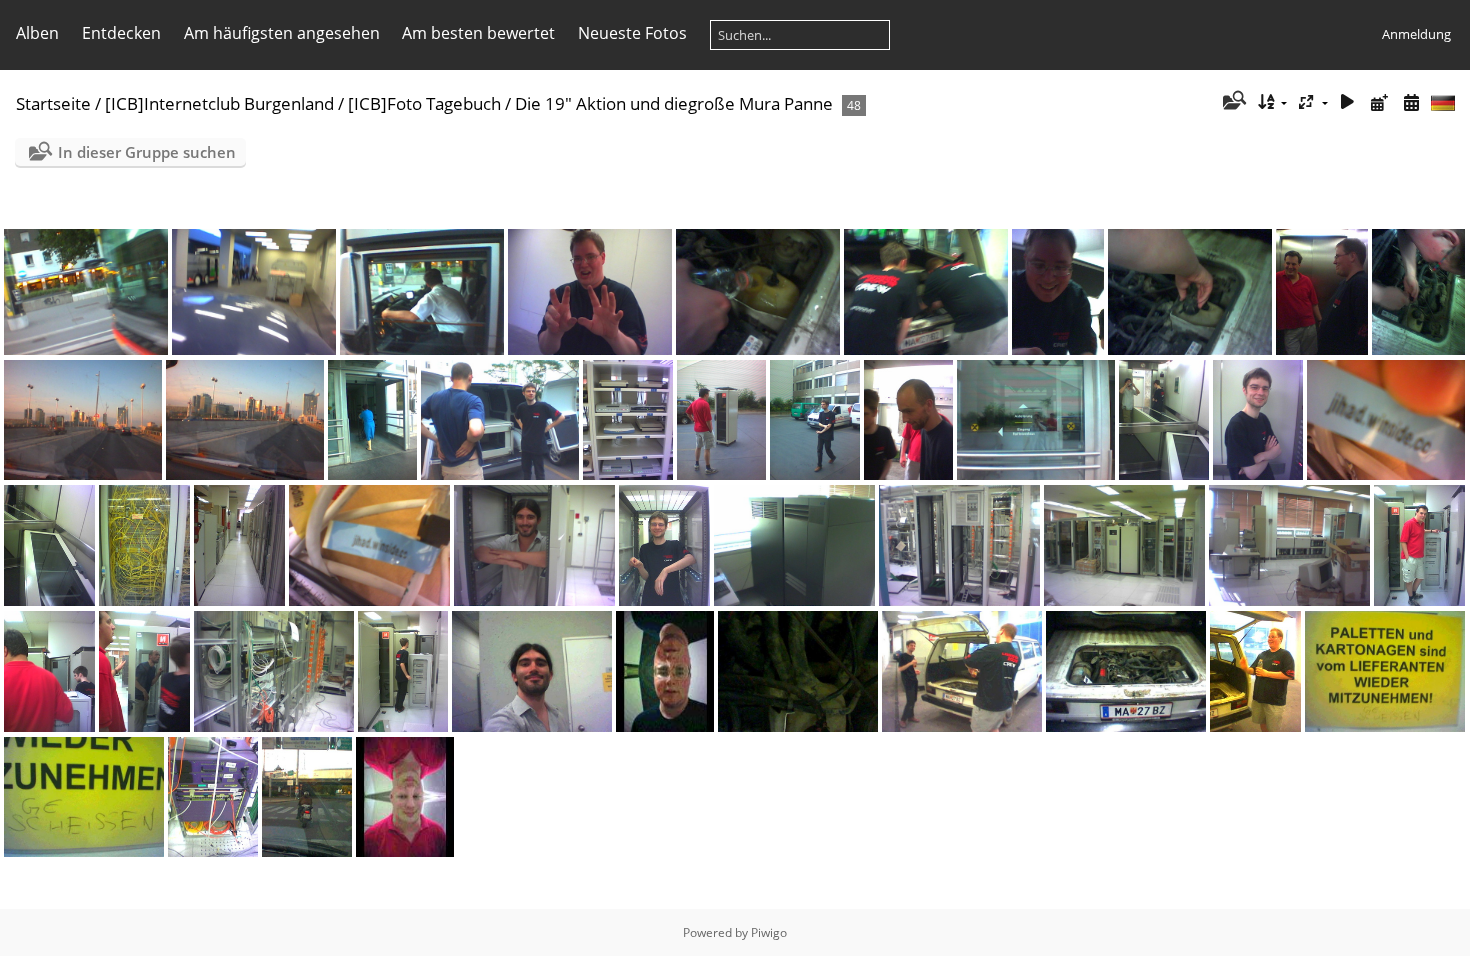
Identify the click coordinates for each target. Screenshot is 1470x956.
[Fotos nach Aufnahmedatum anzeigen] (1411, 102)
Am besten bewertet (478, 33)
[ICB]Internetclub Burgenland (219, 103)
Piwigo (769, 932)
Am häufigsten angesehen (282, 33)
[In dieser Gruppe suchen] (1232, 102)
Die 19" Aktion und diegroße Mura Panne (674, 103)
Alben (37, 33)
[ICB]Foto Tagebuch (424, 103)
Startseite (53, 103)
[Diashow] (1348, 102)
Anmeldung (1416, 34)
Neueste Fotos (632, 33)
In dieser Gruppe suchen (147, 152)
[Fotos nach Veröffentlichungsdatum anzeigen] (1379, 102)
